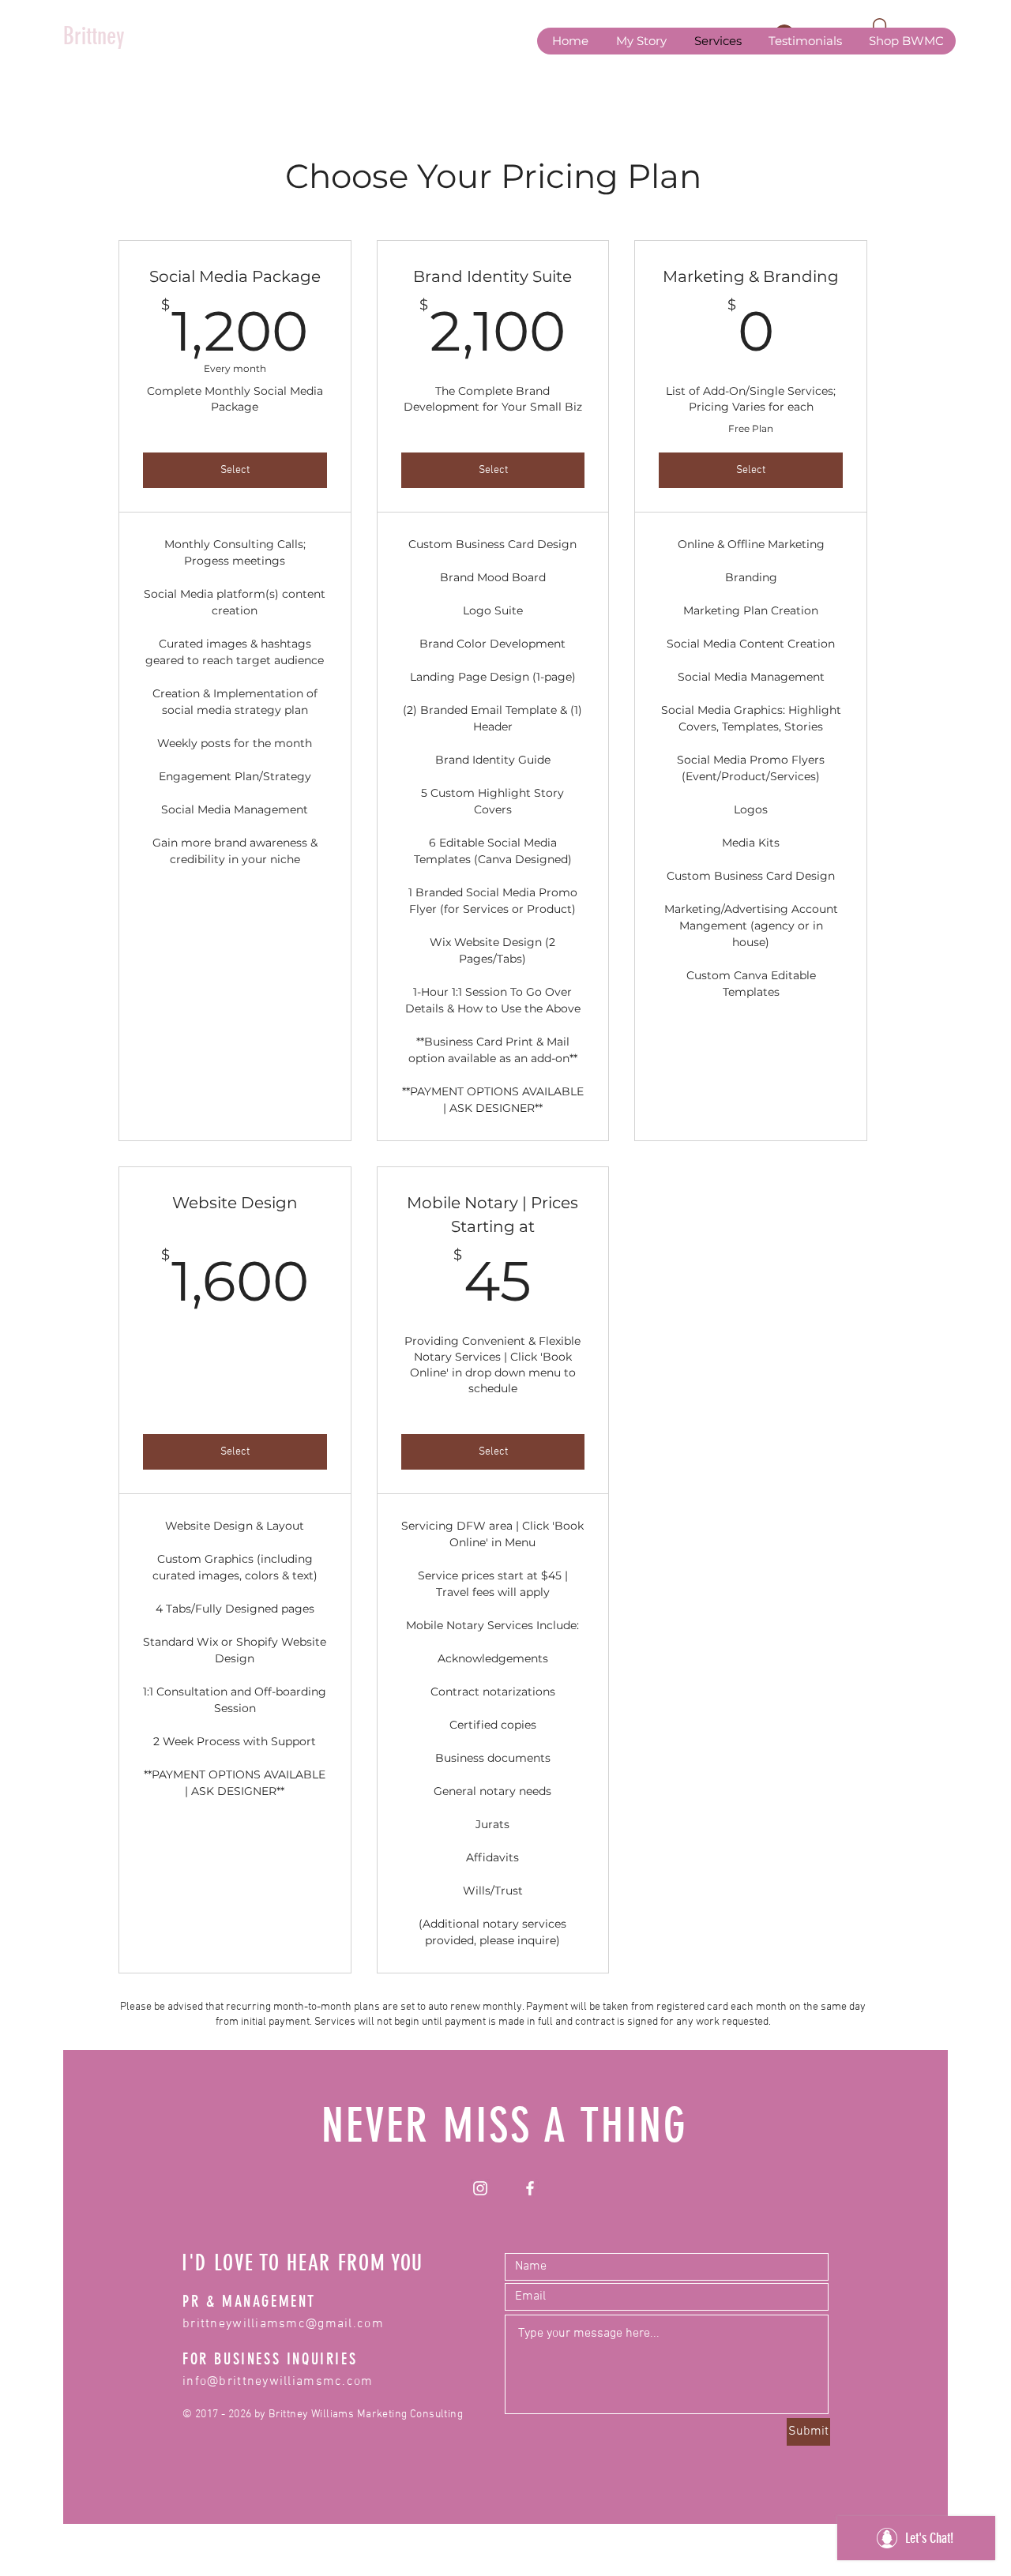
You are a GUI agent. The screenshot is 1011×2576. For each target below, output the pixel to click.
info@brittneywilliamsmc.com (278, 2382)
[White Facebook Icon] (530, 2188)
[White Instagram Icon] (480, 2188)
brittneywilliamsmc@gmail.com (283, 2324)
